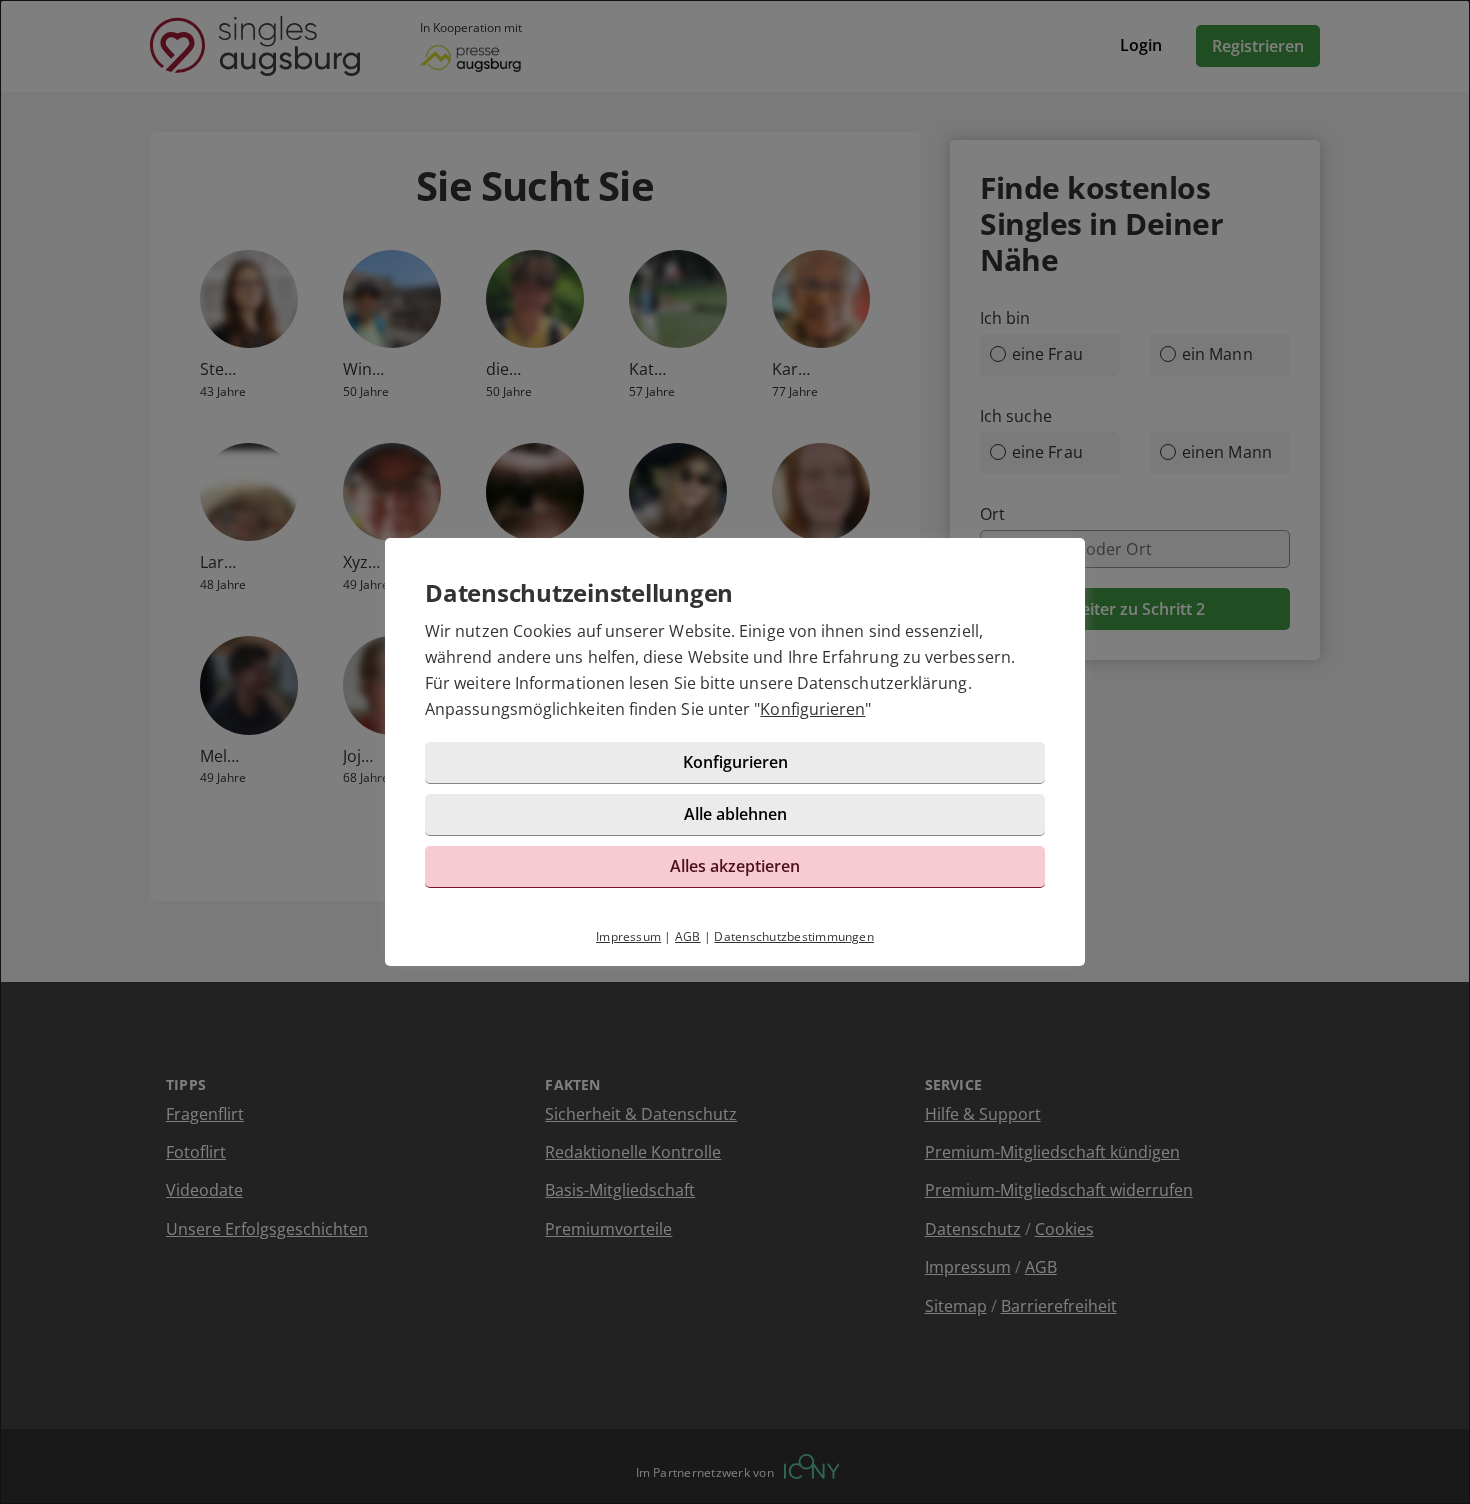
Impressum (628, 936)
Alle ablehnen (735, 814)
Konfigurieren (812, 709)
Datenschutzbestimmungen (794, 936)
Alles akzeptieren (735, 866)
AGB (688, 936)
